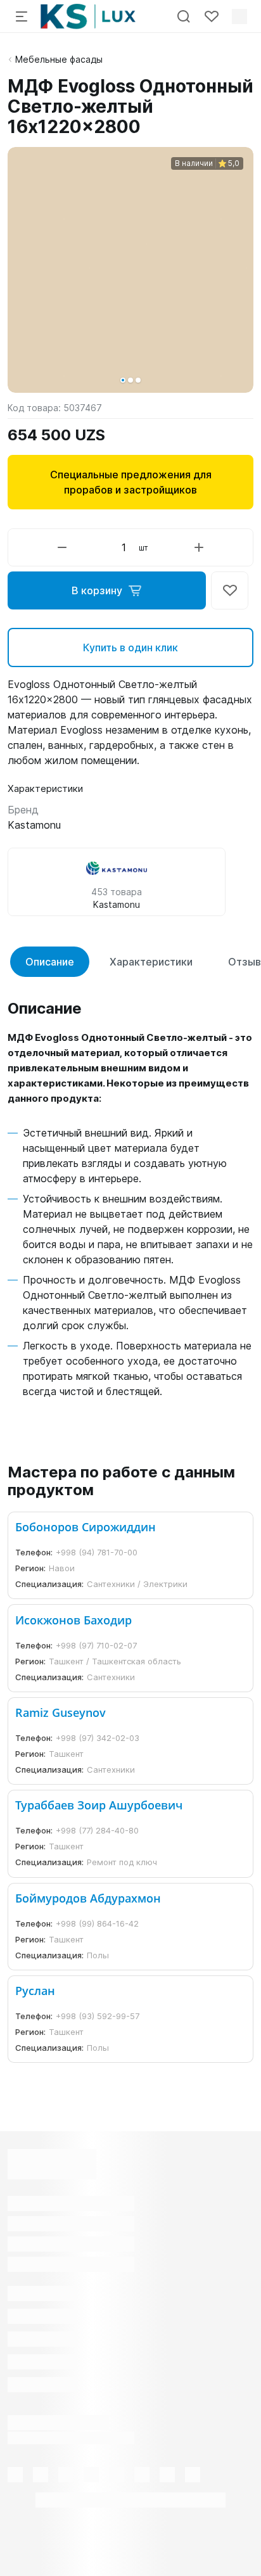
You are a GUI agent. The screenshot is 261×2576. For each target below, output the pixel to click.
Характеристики (151, 962)
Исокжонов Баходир (73, 1620)
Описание (50, 962)
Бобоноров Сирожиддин (86, 1527)
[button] (123, 380)
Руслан (35, 1991)
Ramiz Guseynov (60, 1712)
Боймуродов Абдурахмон (88, 1898)
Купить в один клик (130, 647)
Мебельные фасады (59, 59)
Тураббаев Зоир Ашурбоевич (99, 1805)
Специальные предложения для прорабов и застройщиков (131, 482)
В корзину (97, 590)
